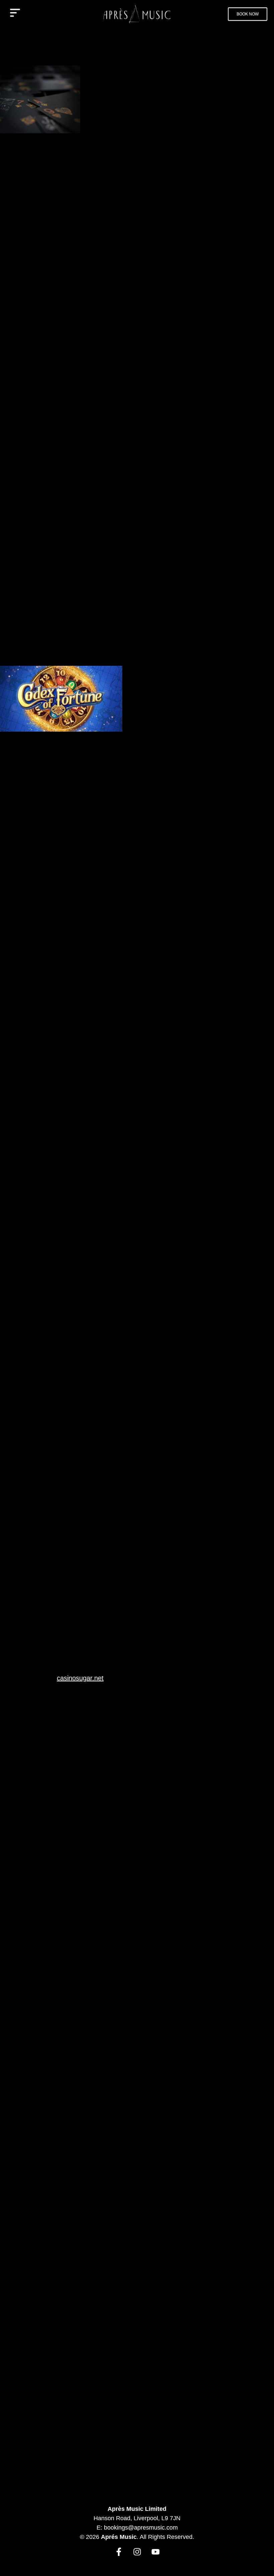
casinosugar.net (80, 1678)
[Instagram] (137, 2552)
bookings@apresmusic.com (141, 2528)
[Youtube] (156, 2552)
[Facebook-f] (119, 2552)
